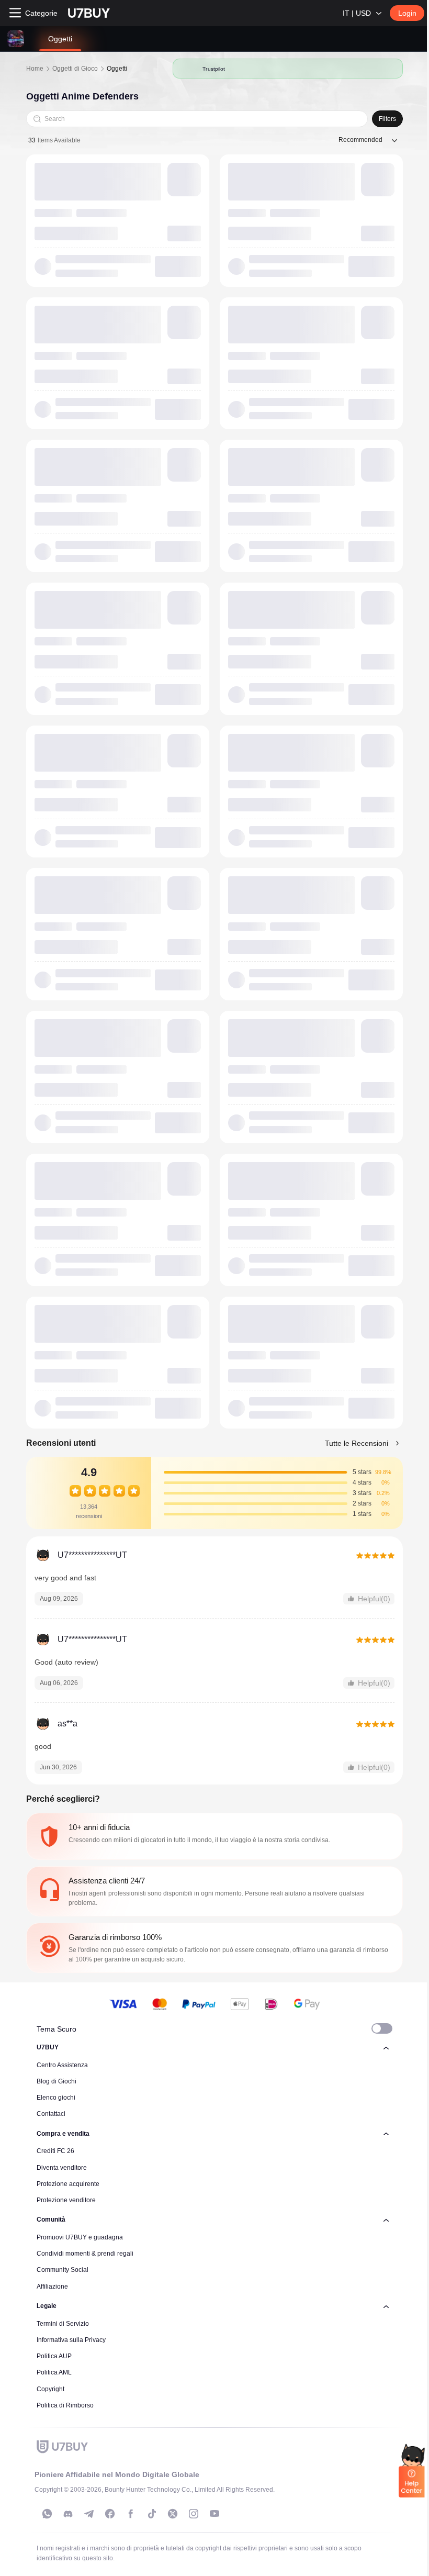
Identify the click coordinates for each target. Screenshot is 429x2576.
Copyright (50, 2389)
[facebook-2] (131, 2514)
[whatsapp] (47, 2514)
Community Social (63, 2270)
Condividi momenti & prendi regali (85, 2254)
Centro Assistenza (62, 2065)
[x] (173, 2514)
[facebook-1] (110, 2514)
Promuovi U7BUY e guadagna (80, 2237)
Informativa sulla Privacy (71, 2340)
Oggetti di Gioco (75, 69)
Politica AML (54, 2372)
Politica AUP (54, 2356)
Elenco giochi (56, 2098)
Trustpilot (214, 69)
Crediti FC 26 (55, 2151)
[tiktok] (152, 2514)
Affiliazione (52, 2287)
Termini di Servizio (63, 2324)
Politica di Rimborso (65, 2405)
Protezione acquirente (68, 2184)
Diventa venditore (62, 2168)
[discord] (68, 2514)
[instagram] (194, 2514)
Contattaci (51, 2114)
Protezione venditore (66, 2200)
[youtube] (214, 2514)
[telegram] (89, 2514)
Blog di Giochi (57, 2081)
